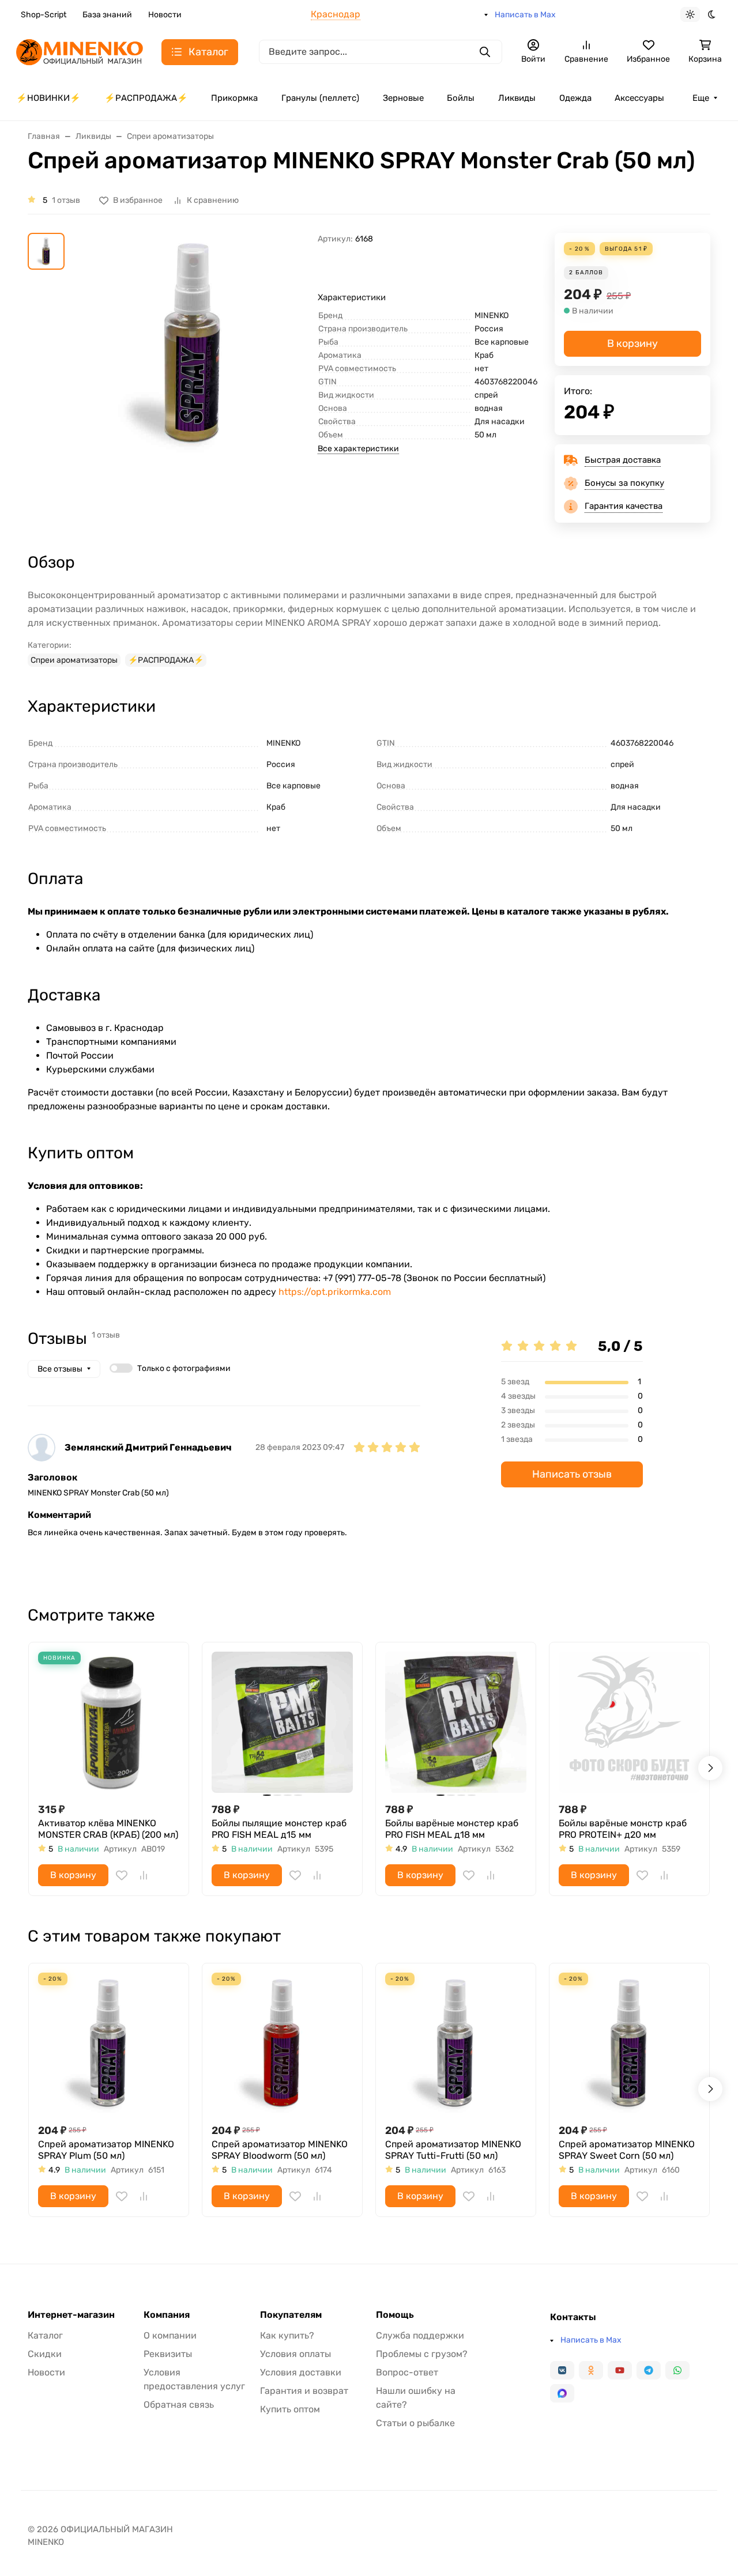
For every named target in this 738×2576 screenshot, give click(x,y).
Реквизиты (168, 2354)
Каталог (45, 2335)
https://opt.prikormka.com (335, 1292)
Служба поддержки (420, 2335)
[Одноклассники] (591, 2370)
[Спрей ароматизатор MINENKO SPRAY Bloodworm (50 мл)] (282, 2043)
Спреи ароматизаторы (74, 660)
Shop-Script (44, 15)
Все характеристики (358, 449)
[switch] (121, 1368)
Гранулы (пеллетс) (320, 98)
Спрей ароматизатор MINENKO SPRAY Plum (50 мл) (106, 2150)
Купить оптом (290, 2409)
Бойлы (461, 98)
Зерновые (403, 98)
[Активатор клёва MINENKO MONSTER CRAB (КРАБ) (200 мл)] (109, 1722)
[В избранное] (122, 1875)
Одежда (575, 98)
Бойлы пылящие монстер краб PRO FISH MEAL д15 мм (279, 1829)
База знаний (107, 15)
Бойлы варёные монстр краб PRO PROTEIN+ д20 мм (623, 1829)
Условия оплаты (295, 2354)
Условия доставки (301, 2372)
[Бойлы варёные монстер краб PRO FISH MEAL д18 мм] (456, 1722)
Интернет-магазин (71, 2315)
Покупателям (291, 2315)
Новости (165, 15)
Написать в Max (525, 15)
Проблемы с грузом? (422, 2354)
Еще (701, 98)
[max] (562, 2393)
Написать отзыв (572, 1474)
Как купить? (287, 2335)
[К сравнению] (144, 1875)
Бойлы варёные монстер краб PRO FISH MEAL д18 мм (452, 1829)
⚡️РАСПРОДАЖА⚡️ (146, 98)
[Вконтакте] (562, 2370)
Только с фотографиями (184, 1368)
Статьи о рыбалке (415, 2423)
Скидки (45, 2354)
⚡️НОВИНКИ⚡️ (48, 98)
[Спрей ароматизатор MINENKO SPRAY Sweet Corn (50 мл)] (629, 2043)
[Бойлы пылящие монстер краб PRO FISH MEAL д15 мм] (282, 1722)
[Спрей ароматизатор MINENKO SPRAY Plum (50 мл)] (109, 2043)
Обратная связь (179, 2405)
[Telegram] (649, 2370)
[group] (193, 371)
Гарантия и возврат (304, 2391)
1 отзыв (66, 200)
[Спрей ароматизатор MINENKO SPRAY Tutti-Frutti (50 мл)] (456, 2043)
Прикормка (234, 98)
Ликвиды (517, 98)
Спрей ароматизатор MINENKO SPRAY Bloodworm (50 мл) (280, 2150)
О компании (170, 2335)
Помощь (395, 2315)
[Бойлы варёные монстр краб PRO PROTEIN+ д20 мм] (629, 1722)
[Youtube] (620, 2370)
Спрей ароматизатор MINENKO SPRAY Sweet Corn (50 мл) (627, 2150)
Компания (167, 2315)
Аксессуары (639, 98)
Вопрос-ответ (407, 2372)
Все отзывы (60, 1369)
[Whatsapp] (677, 2370)
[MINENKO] (80, 51)
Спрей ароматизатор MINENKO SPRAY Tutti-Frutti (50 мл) (453, 2150)
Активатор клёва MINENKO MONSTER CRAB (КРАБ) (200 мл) (108, 1829)
